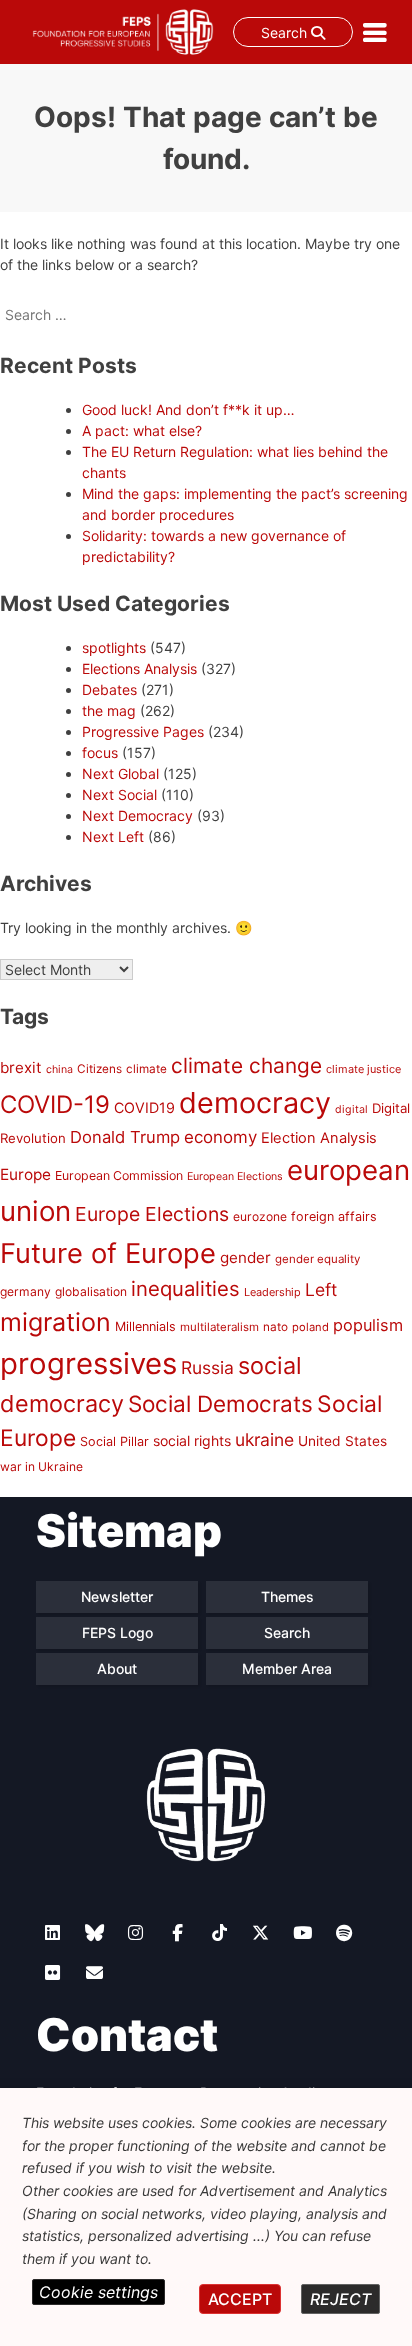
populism (368, 1325)
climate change (246, 1065)
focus (100, 752)
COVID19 (144, 1107)
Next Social (119, 794)
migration (55, 1322)
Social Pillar (114, 1441)
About (117, 1668)
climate (146, 1069)
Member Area (287, 1668)
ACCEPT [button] (240, 2299)
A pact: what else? (142, 430)
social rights (192, 1440)
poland (310, 1327)
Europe (25, 1174)
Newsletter (117, 1596)
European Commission (119, 1175)
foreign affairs (334, 1216)
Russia (207, 1367)
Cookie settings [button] (98, 2292)
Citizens (99, 1069)
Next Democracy (137, 815)
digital (351, 1109)
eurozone (260, 1216)
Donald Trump (125, 1137)
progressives (88, 1363)
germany (25, 1291)
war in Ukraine (41, 1466)
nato (275, 1327)
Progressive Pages (143, 731)
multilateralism (219, 1327)
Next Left (113, 836)
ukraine (264, 1439)
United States (342, 1441)
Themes (287, 1596)
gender (245, 1257)
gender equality (317, 1259)
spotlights (114, 647)
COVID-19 (55, 1104)
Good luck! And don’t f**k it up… (188, 409)
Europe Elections (152, 1214)
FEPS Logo (117, 1632)
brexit (21, 1067)
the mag (109, 710)
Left (321, 1289)
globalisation (91, 1291)
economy (220, 1137)
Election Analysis (319, 1138)
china (59, 1069)
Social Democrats (220, 1403)
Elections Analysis (139, 668)
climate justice (363, 1069)
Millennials (145, 1326)
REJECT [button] (340, 2299)
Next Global (120, 773)
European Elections (235, 1176)
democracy (255, 1102)
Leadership (272, 1292)
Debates (109, 689)
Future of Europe (108, 1253)
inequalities (185, 1288)
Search (286, 32)
